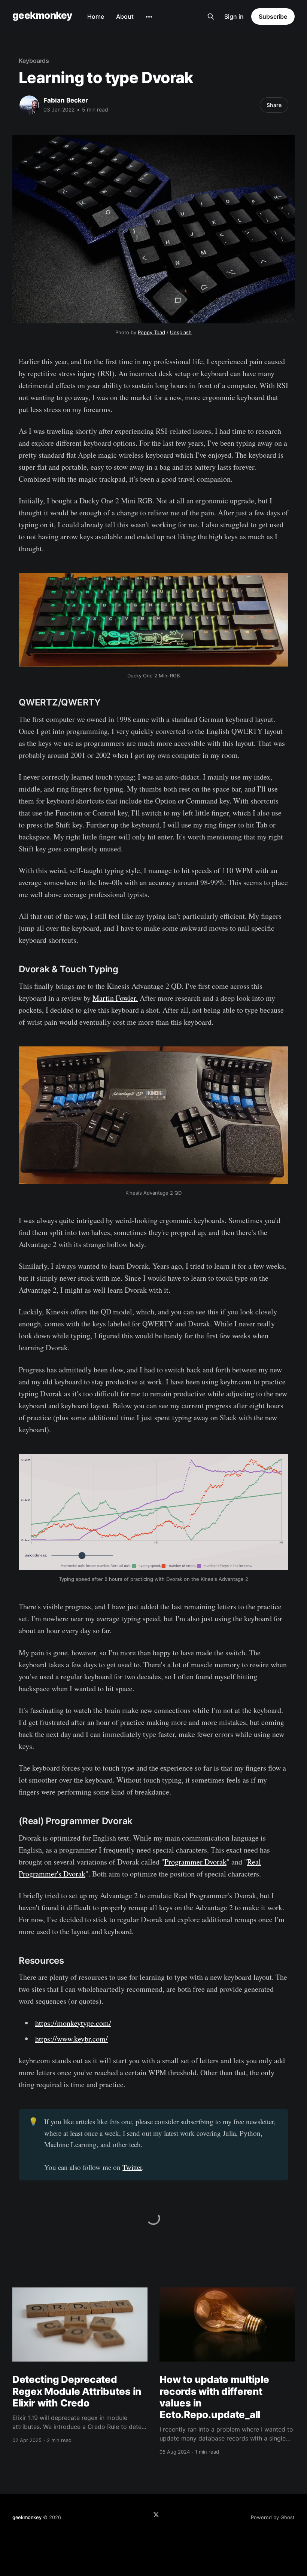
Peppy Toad (151, 332)
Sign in (234, 16)
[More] (149, 17)
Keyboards (34, 61)
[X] (156, 2515)
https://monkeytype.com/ (73, 2023)
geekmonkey (42, 16)
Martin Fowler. (115, 998)
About (125, 16)
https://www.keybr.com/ (72, 2039)
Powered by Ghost (273, 2517)
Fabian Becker (66, 100)
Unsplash (181, 332)
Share (274, 105)
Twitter (132, 2167)
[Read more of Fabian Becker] (29, 105)
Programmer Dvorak (195, 1862)
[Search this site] (211, 16)
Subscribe (273, 16)
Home (96, 16)
